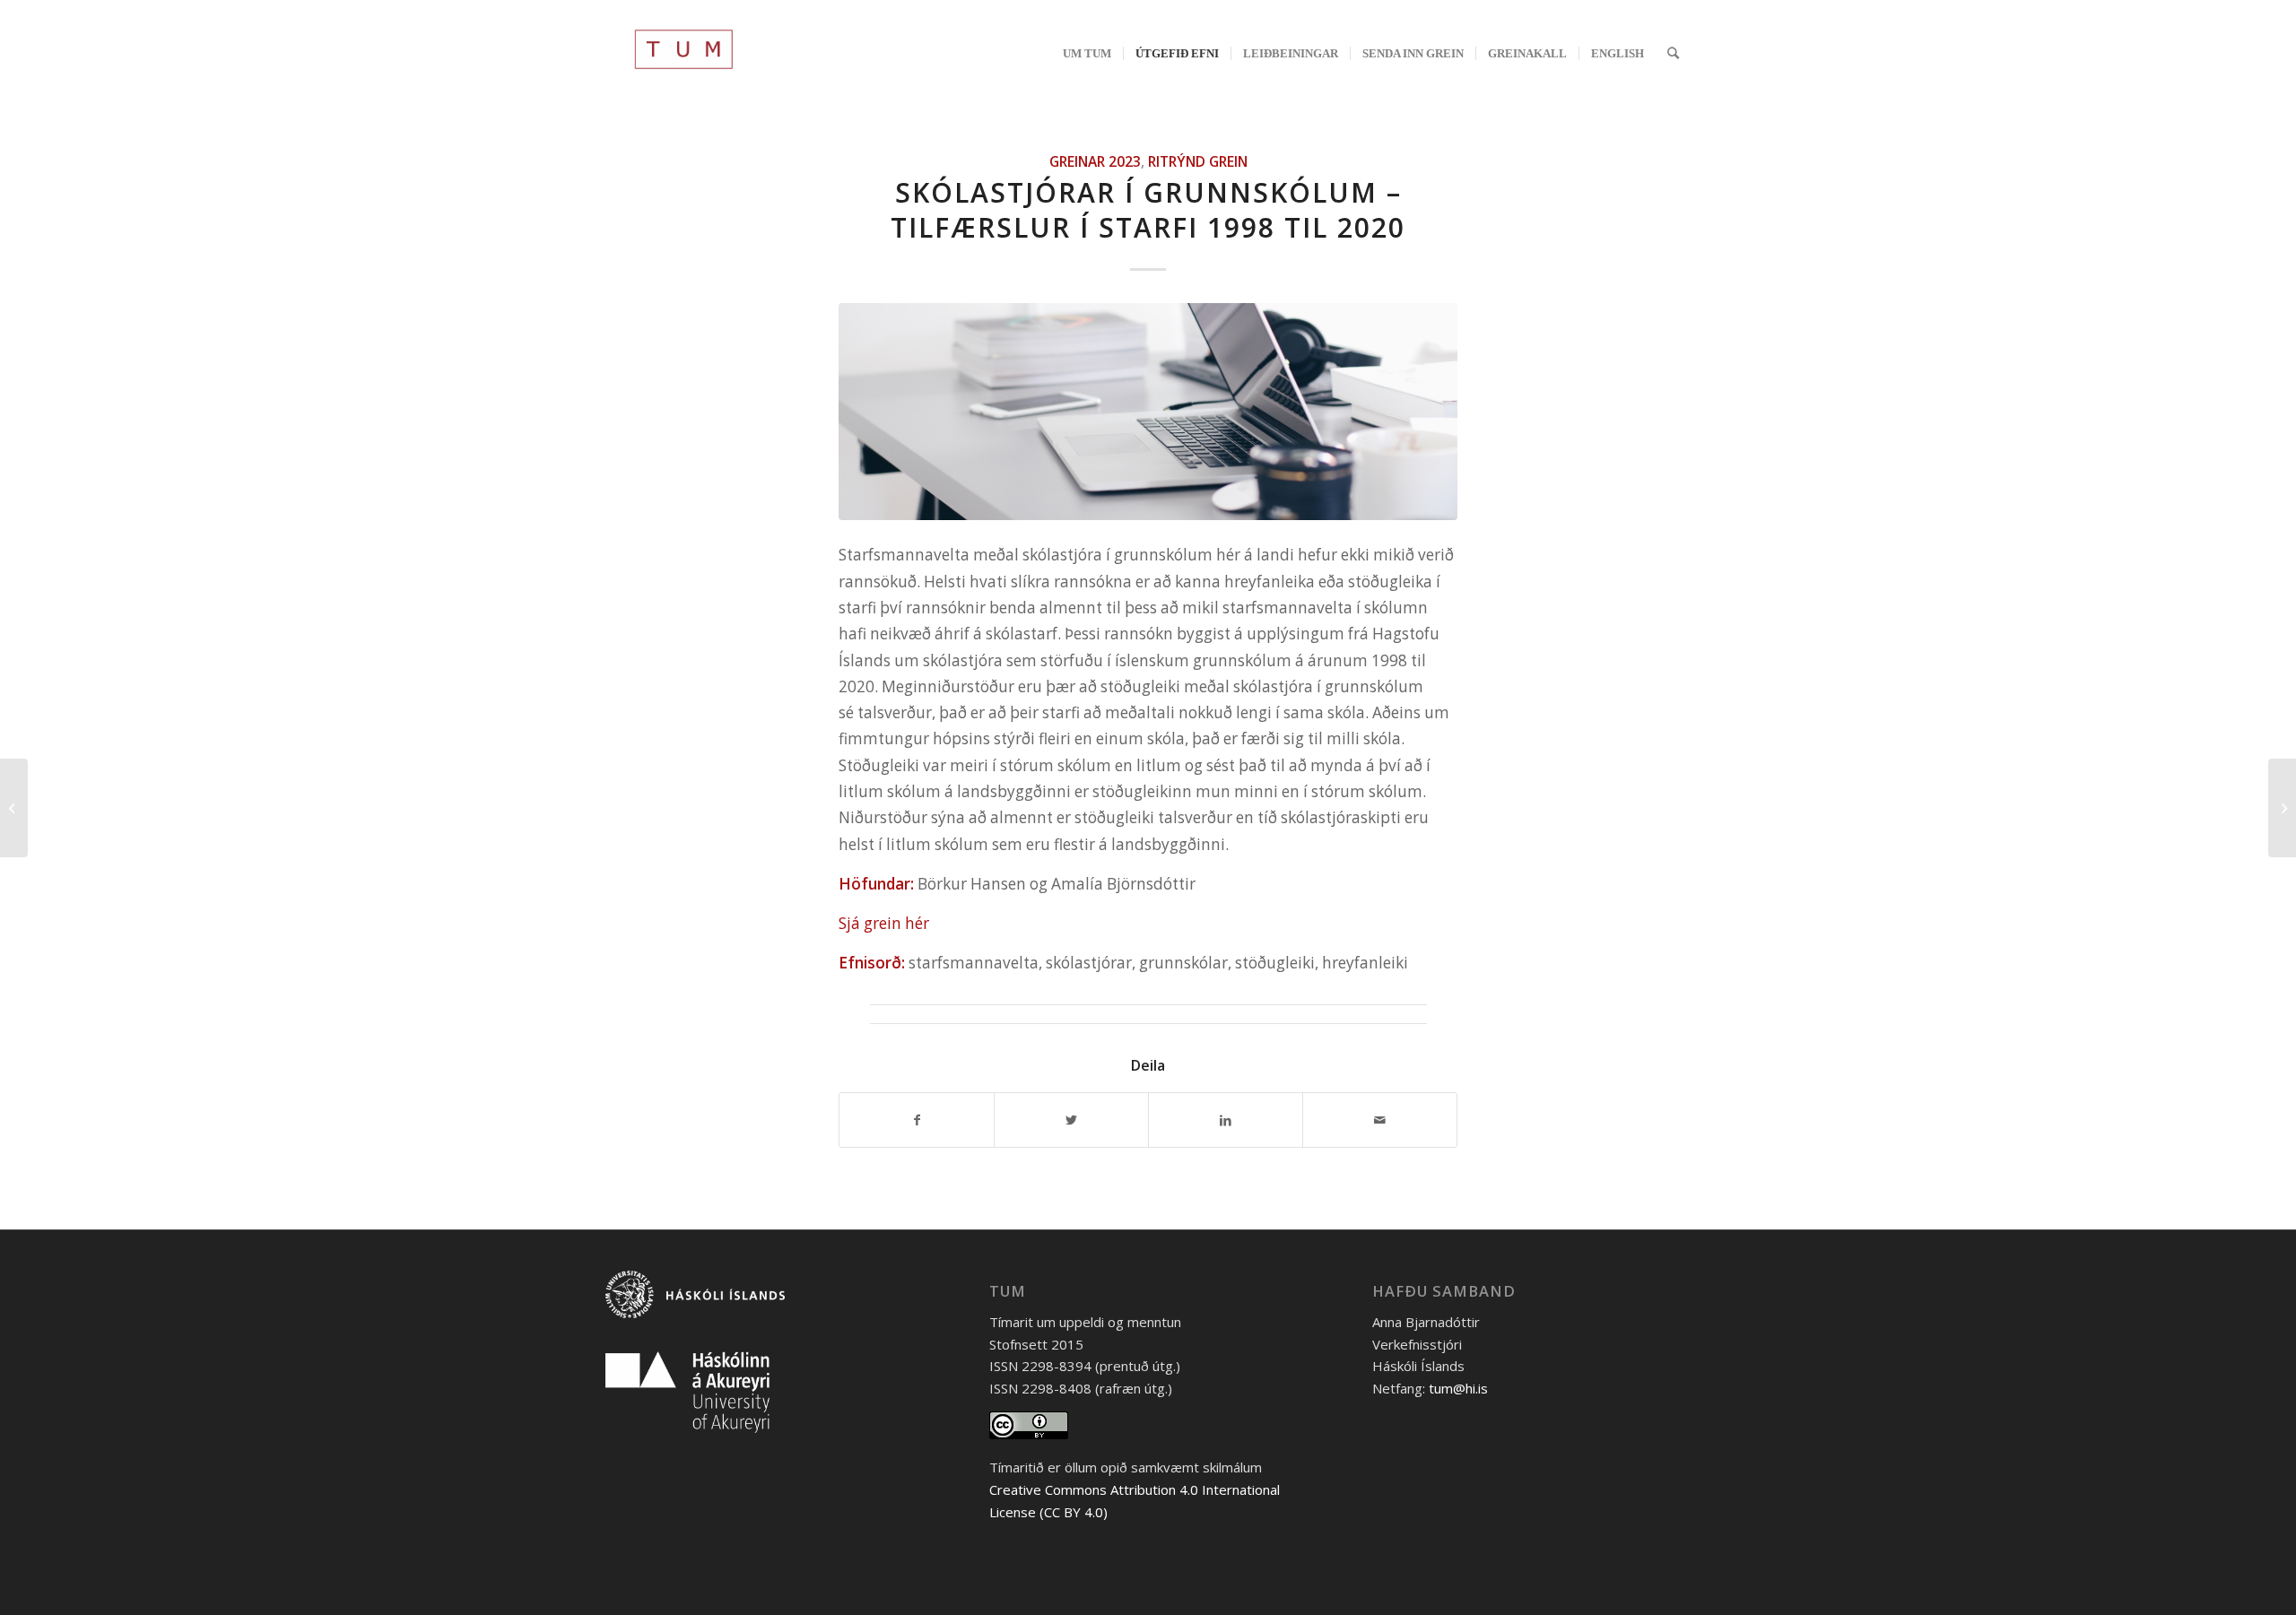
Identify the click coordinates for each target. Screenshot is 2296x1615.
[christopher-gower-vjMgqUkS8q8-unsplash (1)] (1148, 411)
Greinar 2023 (1095, 161)
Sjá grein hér (884, 923)
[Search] (1673, 53)
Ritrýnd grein (1198, 161)
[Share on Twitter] (1071, 1120)
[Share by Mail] (1380, 1120)
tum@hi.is (1458, 1388)
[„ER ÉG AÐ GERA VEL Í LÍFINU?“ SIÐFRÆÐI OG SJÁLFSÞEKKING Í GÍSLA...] (2282, 808)
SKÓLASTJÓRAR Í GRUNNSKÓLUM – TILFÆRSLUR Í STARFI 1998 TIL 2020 (1148, 210)
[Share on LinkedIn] (1226, 1120)
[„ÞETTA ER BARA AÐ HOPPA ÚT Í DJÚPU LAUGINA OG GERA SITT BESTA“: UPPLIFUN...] (14, 808)
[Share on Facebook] (917, 1120)
